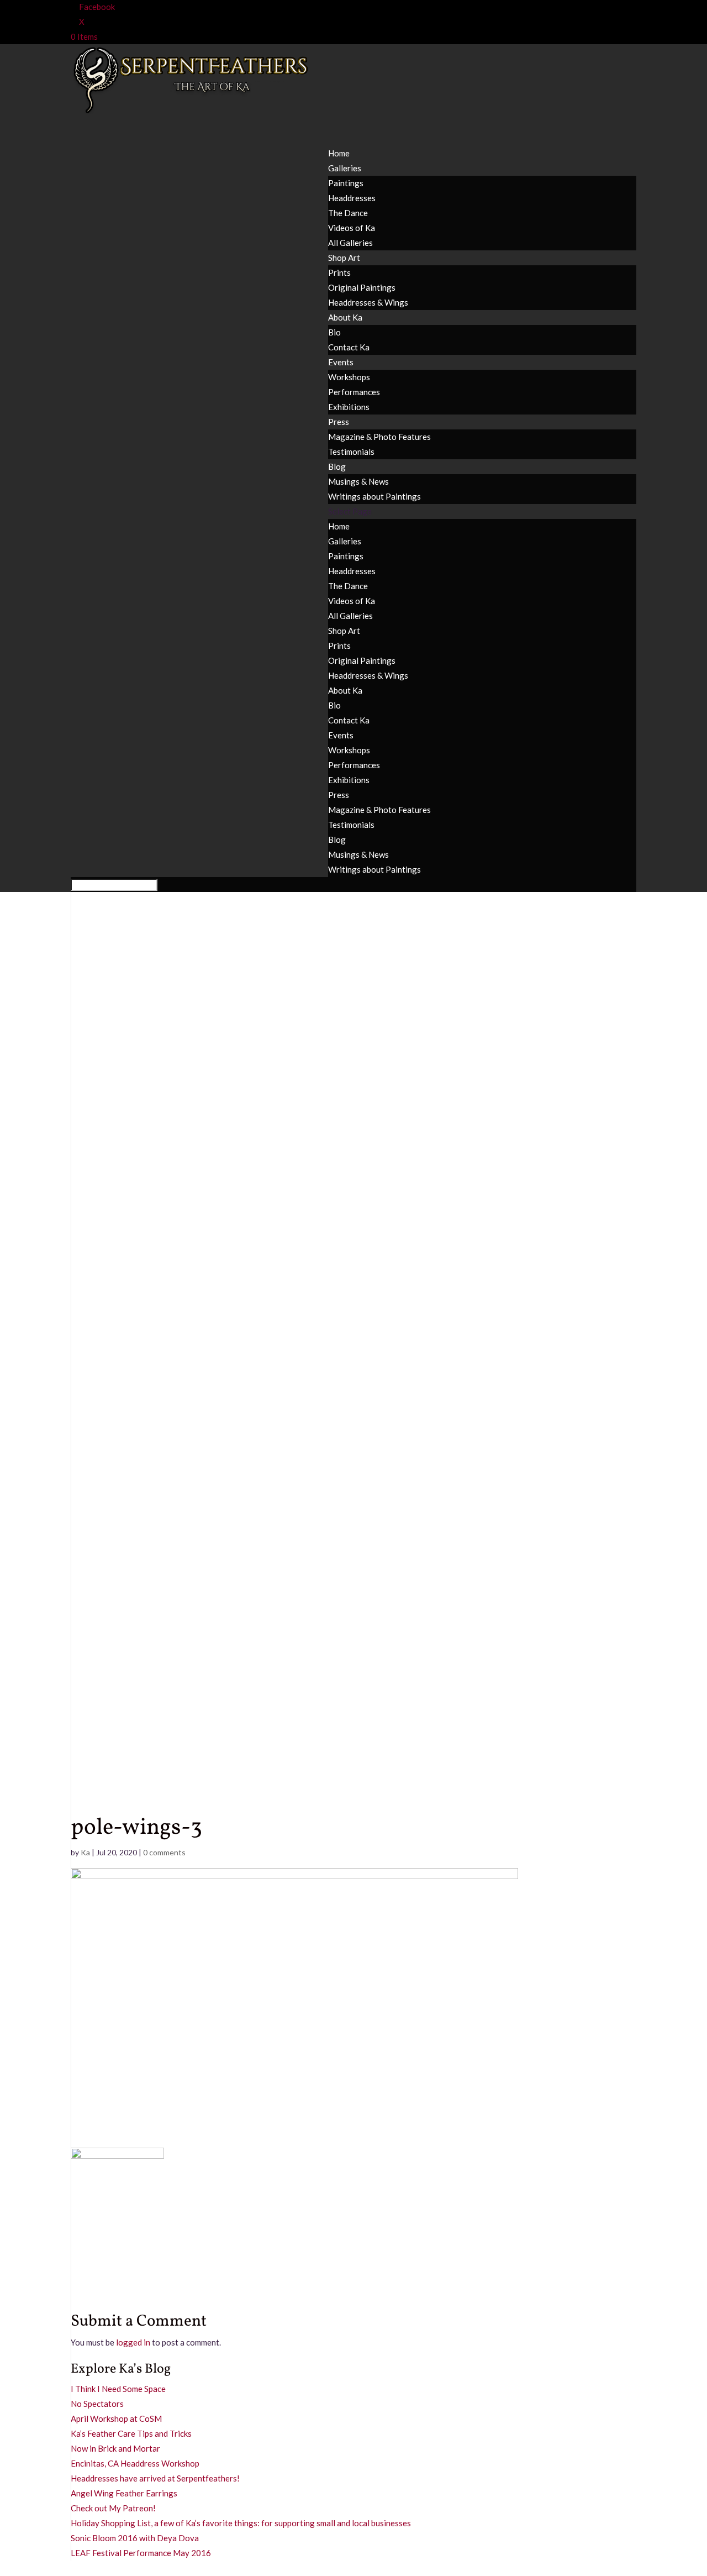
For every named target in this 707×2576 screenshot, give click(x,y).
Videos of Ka (352, 228)
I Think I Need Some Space (118, 2389)
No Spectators (97, 2404)
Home (339, 526)
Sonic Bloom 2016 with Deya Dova (135, 2538)
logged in (133, 2342)
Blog (337, 840)
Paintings (346, 183)
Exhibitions (349, 407)
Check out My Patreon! (113, 2508)
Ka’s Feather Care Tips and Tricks (131, 2433)
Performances (354, 392)
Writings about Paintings (374, 496)
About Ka (345, 317)
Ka (85, 1852)
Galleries (345, 541)
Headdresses (352, 198)
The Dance (348, 213)
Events (341, 735)
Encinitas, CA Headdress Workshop (135, 2463)
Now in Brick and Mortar (115, 2448)
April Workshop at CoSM (116, 2418)
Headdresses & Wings (368, 302)
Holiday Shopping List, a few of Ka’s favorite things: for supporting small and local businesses (241, 2523)
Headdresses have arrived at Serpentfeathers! (155, 2478)
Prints (339, 272)
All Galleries (350, 243)
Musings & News (358, 481)
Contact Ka (349, 347)
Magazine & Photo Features (379, 437)
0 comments (164, 1852)
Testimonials (351, 452)
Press (339, 795)
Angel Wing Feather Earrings (124, 2493)
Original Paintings (362, 287)
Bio (334, 332)
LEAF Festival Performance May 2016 (141, 2553)
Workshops (349, 377)
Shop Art (344, 631)
